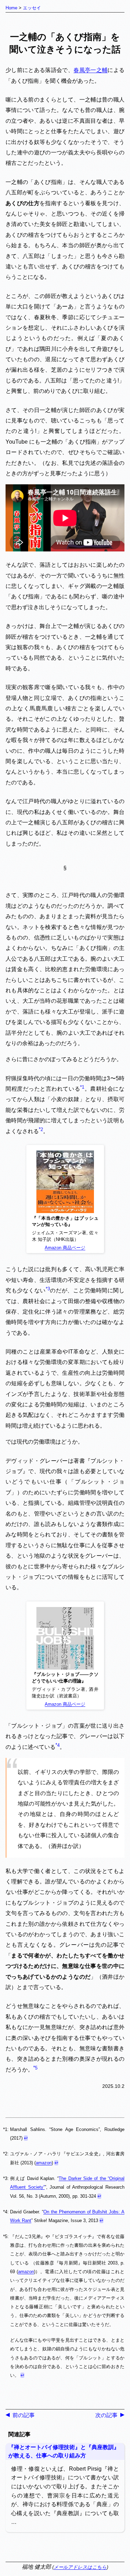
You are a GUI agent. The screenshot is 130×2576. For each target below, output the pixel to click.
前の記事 (24, 2415)
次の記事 (106, 2415)
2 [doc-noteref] (42, 1129)
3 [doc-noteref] (49, 1289)
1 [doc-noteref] (83, 1087)
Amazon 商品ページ (65, 1248)
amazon (44, 2163)
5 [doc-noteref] (36, 2068)
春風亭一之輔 (90, 70)
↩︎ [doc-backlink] (26, 2138)
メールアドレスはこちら (80, 2567)
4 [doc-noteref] (58, 1745)
